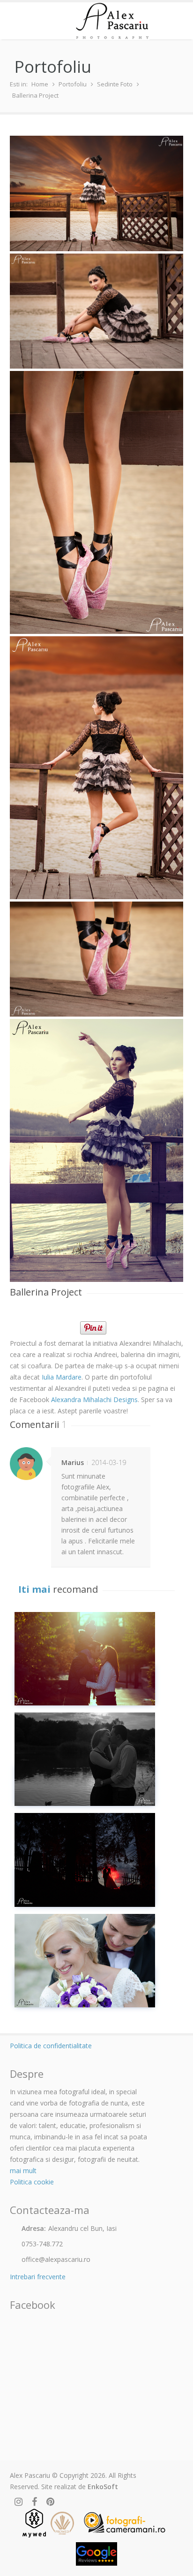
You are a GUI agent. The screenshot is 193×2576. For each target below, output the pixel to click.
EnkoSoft (103, 2487)
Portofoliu (73, 84)
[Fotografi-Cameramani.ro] (124, 2523)
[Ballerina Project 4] (97, 959)
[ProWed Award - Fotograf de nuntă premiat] (62, 2523)
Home (40, 84)
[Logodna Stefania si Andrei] (85, 1759)
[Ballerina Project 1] (97, 311)
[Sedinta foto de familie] (85, 1659)
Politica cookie (32, 2182)
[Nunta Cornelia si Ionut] (85, 1961)
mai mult (23, 2171)
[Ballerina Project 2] (97, 502)
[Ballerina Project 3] (97, 768)
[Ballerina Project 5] (97, 1150)
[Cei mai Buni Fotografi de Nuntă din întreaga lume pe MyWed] (34, 2523)
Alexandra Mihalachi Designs (94, 1400)
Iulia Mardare (62, 1377)
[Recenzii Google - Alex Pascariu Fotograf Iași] (97, 2554)
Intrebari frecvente (38, 2277)
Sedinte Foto (115, 84)
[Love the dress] (85, 1860)
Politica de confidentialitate (51, 2046)
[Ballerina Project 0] (97, 193)
